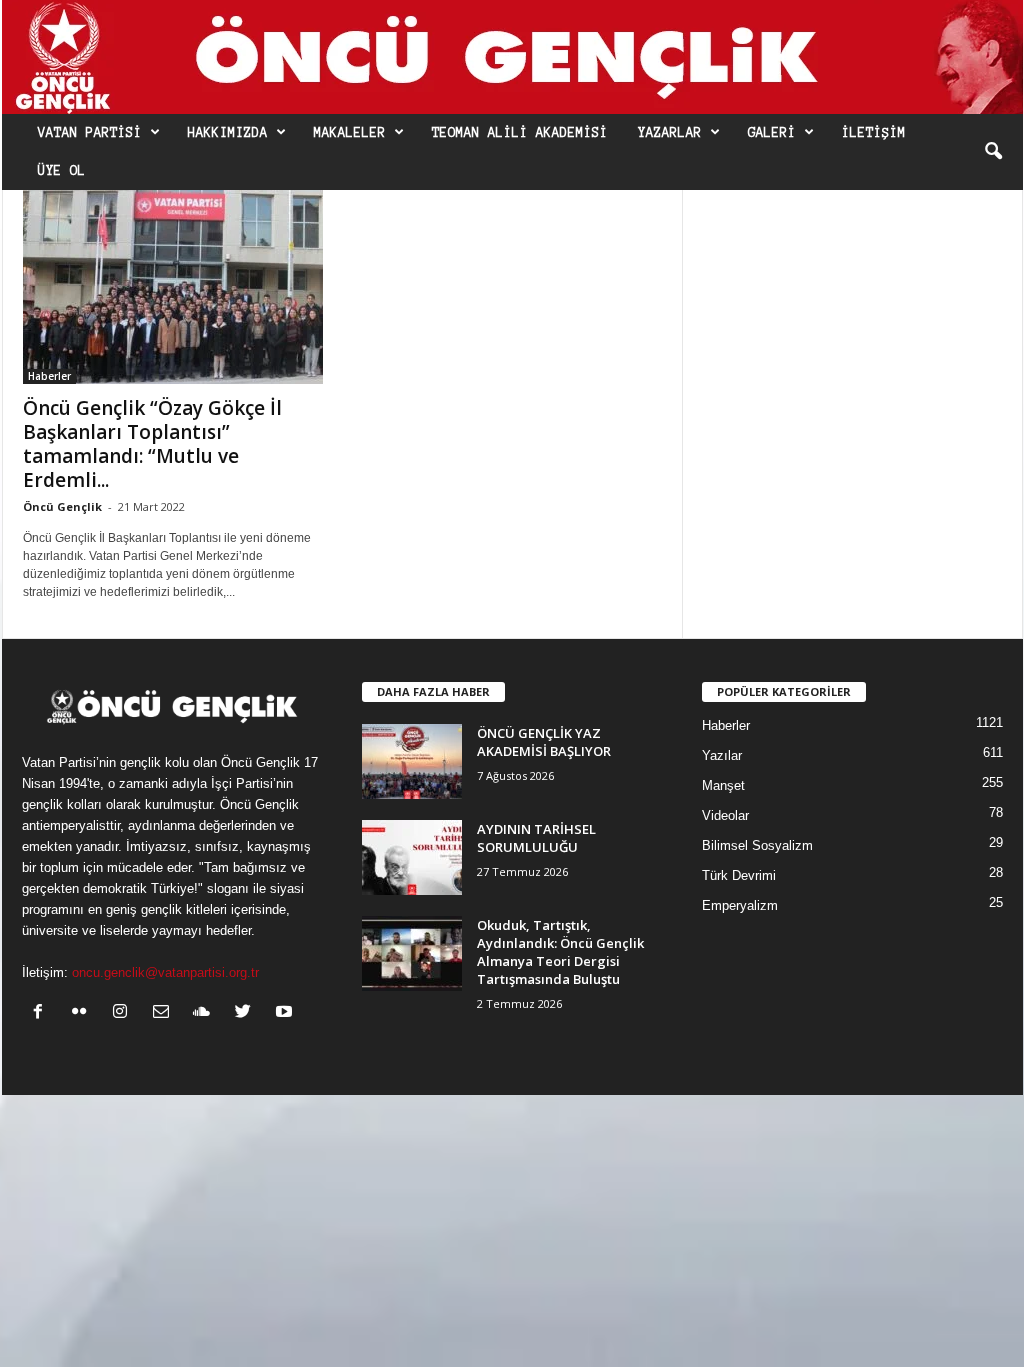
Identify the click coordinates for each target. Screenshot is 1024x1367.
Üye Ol (62, 171)
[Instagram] (124, 1013)
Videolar (725, 815)
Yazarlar (670, 133)
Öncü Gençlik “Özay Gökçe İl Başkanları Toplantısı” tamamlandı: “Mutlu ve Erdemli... (152, 444)
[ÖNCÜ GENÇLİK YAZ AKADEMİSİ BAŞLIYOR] (412, 761)
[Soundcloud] (206, 1013)
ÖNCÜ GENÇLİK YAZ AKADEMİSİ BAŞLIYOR (544, 742)
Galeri (772, 133)
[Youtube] (286, 1013)
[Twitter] (247, 1013)
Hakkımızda (228, 133)
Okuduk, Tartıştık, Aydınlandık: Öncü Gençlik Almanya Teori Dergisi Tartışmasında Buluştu (560, 952)
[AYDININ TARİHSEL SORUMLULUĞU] (412, 857)
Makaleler (350, 133)
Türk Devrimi (739, 875)
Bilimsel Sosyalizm (757, 845)
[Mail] (165, 1013)
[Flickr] (83, 1013)
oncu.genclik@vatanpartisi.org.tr (165, 972)
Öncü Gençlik (62, 506)
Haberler (49, 376)
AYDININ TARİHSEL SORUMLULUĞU (536, 838)
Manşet (723, 785)
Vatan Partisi (90, 133)
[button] (993, 152)
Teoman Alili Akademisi (520, 133)
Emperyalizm (740, 905)
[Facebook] (42, 1013)
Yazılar (722, 755)
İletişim (874, 133)
